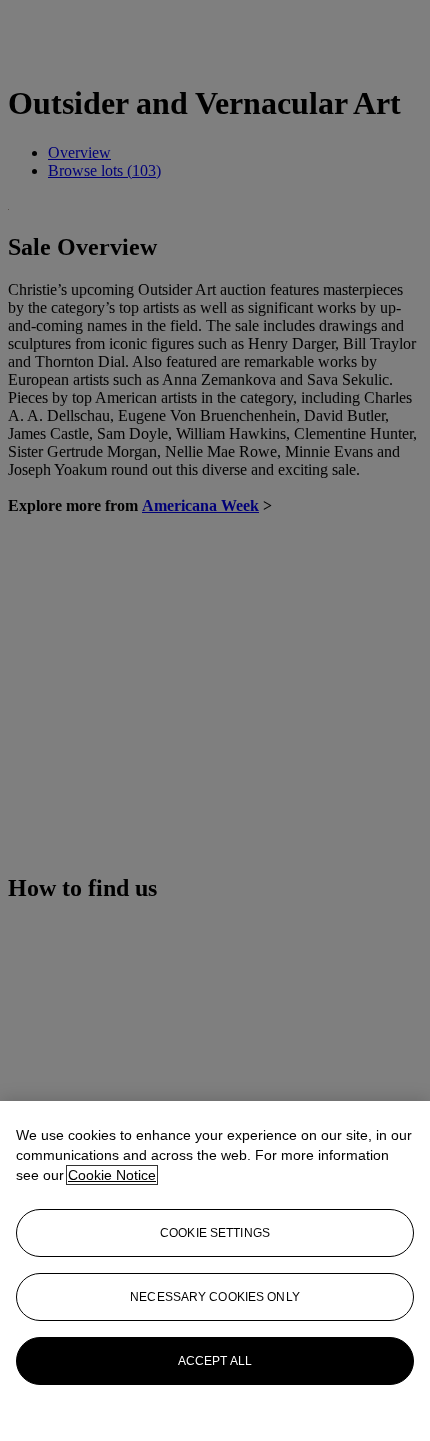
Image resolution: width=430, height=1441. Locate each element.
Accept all (215, 1361)
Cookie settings (215, 1233)
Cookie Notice (112, 1175)
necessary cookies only (215, 1297)
